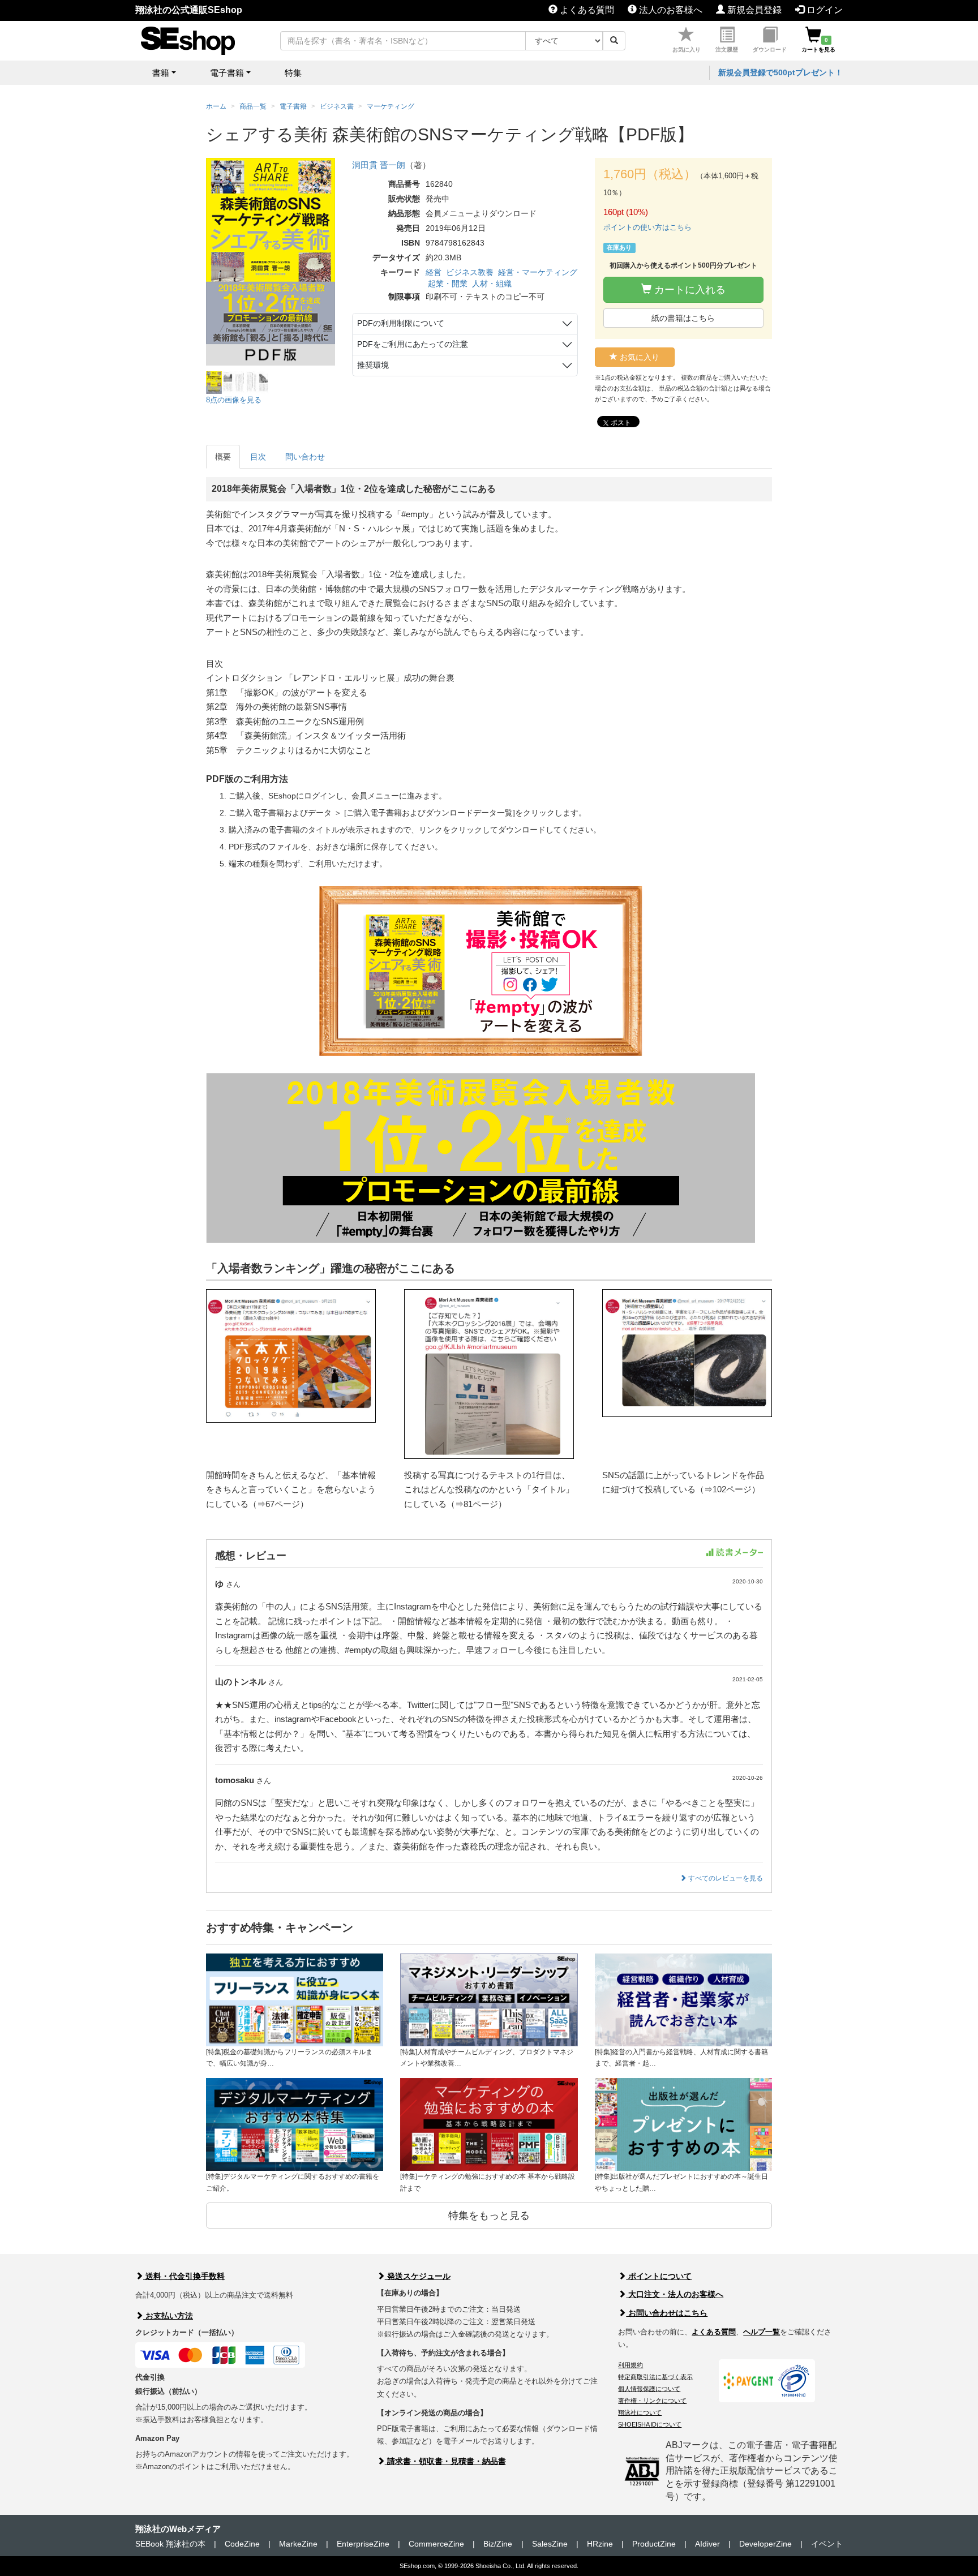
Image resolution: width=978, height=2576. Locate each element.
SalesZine (550, 2544)
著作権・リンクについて (652, 2401)
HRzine (600, 2544)
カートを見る (818, 45)
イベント (827, 2544)
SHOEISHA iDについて (650, 2424)
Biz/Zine (498, 2544)
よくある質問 (586, 10)
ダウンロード (770, 50)
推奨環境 (373, 365)
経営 (434, 272)
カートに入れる (689, 290)
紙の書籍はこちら (683, 318)
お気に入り (687, 50)
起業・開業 (448, 284)
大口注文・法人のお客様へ (675, 2294)
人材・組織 (492, 284)
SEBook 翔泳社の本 (170, 2544)
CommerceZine (436, 2544)
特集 (293, 73)
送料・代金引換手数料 (184, 2276)
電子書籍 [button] (227, 73)
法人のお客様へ (670, 10)
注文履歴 (727, 50)
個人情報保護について (649, 2389)
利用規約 (630, 2365)
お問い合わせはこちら (667, 2313)
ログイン (823, 10)
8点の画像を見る (234, 400)
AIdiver (707, 2544)
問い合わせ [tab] (305, 457)
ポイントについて (659, 2276)
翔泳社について (640, 2412)
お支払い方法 (168, 2316)
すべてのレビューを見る (725, 1878)
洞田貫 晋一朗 (379, 165)
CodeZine (242, 2544)
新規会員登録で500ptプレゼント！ (780, 72)
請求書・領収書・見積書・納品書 (445, 2461)
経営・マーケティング (538, 272)
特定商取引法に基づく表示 (655, 2377)
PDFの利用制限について (401, 323)
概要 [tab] (223, 457)
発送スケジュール (418, 2276)
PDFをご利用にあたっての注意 (413, 344)
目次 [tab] (258, 457)
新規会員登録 (753, 10)
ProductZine (654, 2544)
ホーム (216, 106)
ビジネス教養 (470, 272)
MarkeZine (298, 2544)
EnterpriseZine (363, 2544)
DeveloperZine (765, 2544)
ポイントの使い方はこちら (647, 227)
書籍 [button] (161, 73)
